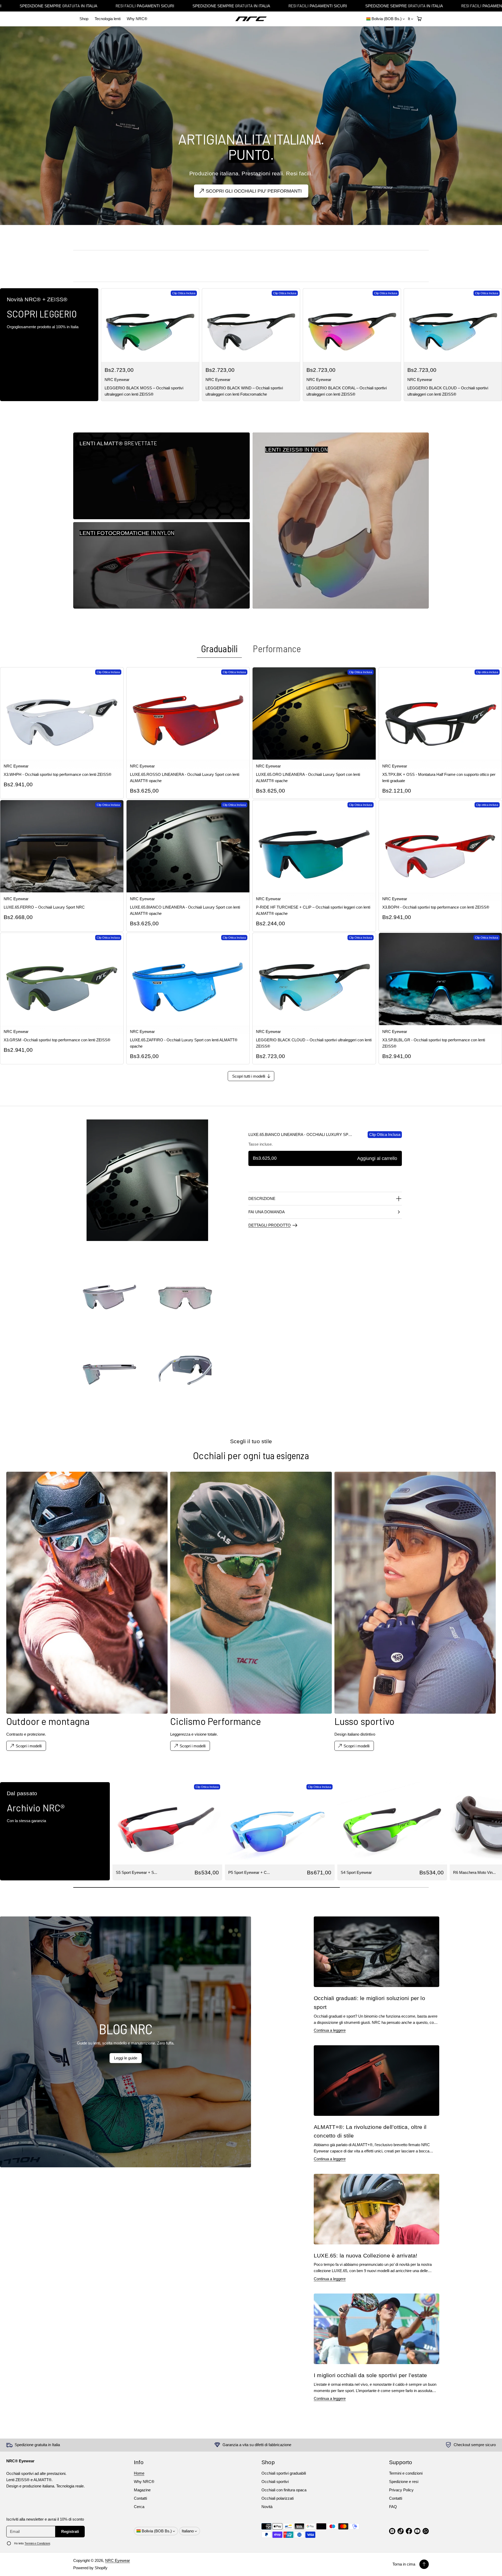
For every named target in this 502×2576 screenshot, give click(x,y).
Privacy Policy (401, 2490)
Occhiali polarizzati (278, 2498)
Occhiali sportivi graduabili (284, 2473)
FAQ (393, 2507)
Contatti (140, 2498)
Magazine (142, 2490)
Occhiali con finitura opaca (284, 2490)
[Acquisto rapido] (191, 354)
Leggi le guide (126, 2058)
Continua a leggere (330, 2030)
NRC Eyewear (118, 2560)
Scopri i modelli (356, 1746)
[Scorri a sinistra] (8, 1830)
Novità (267, 2507)
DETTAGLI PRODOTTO (270, 1225)
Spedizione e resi (404, 2482)
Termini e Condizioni (37, 2543)
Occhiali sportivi (275, 2482)
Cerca (139, 2507)
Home (139, 2473)
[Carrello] (419, 19)
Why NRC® (137, 19)
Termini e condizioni (406, 2473)
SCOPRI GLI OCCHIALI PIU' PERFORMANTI (254, 191)
